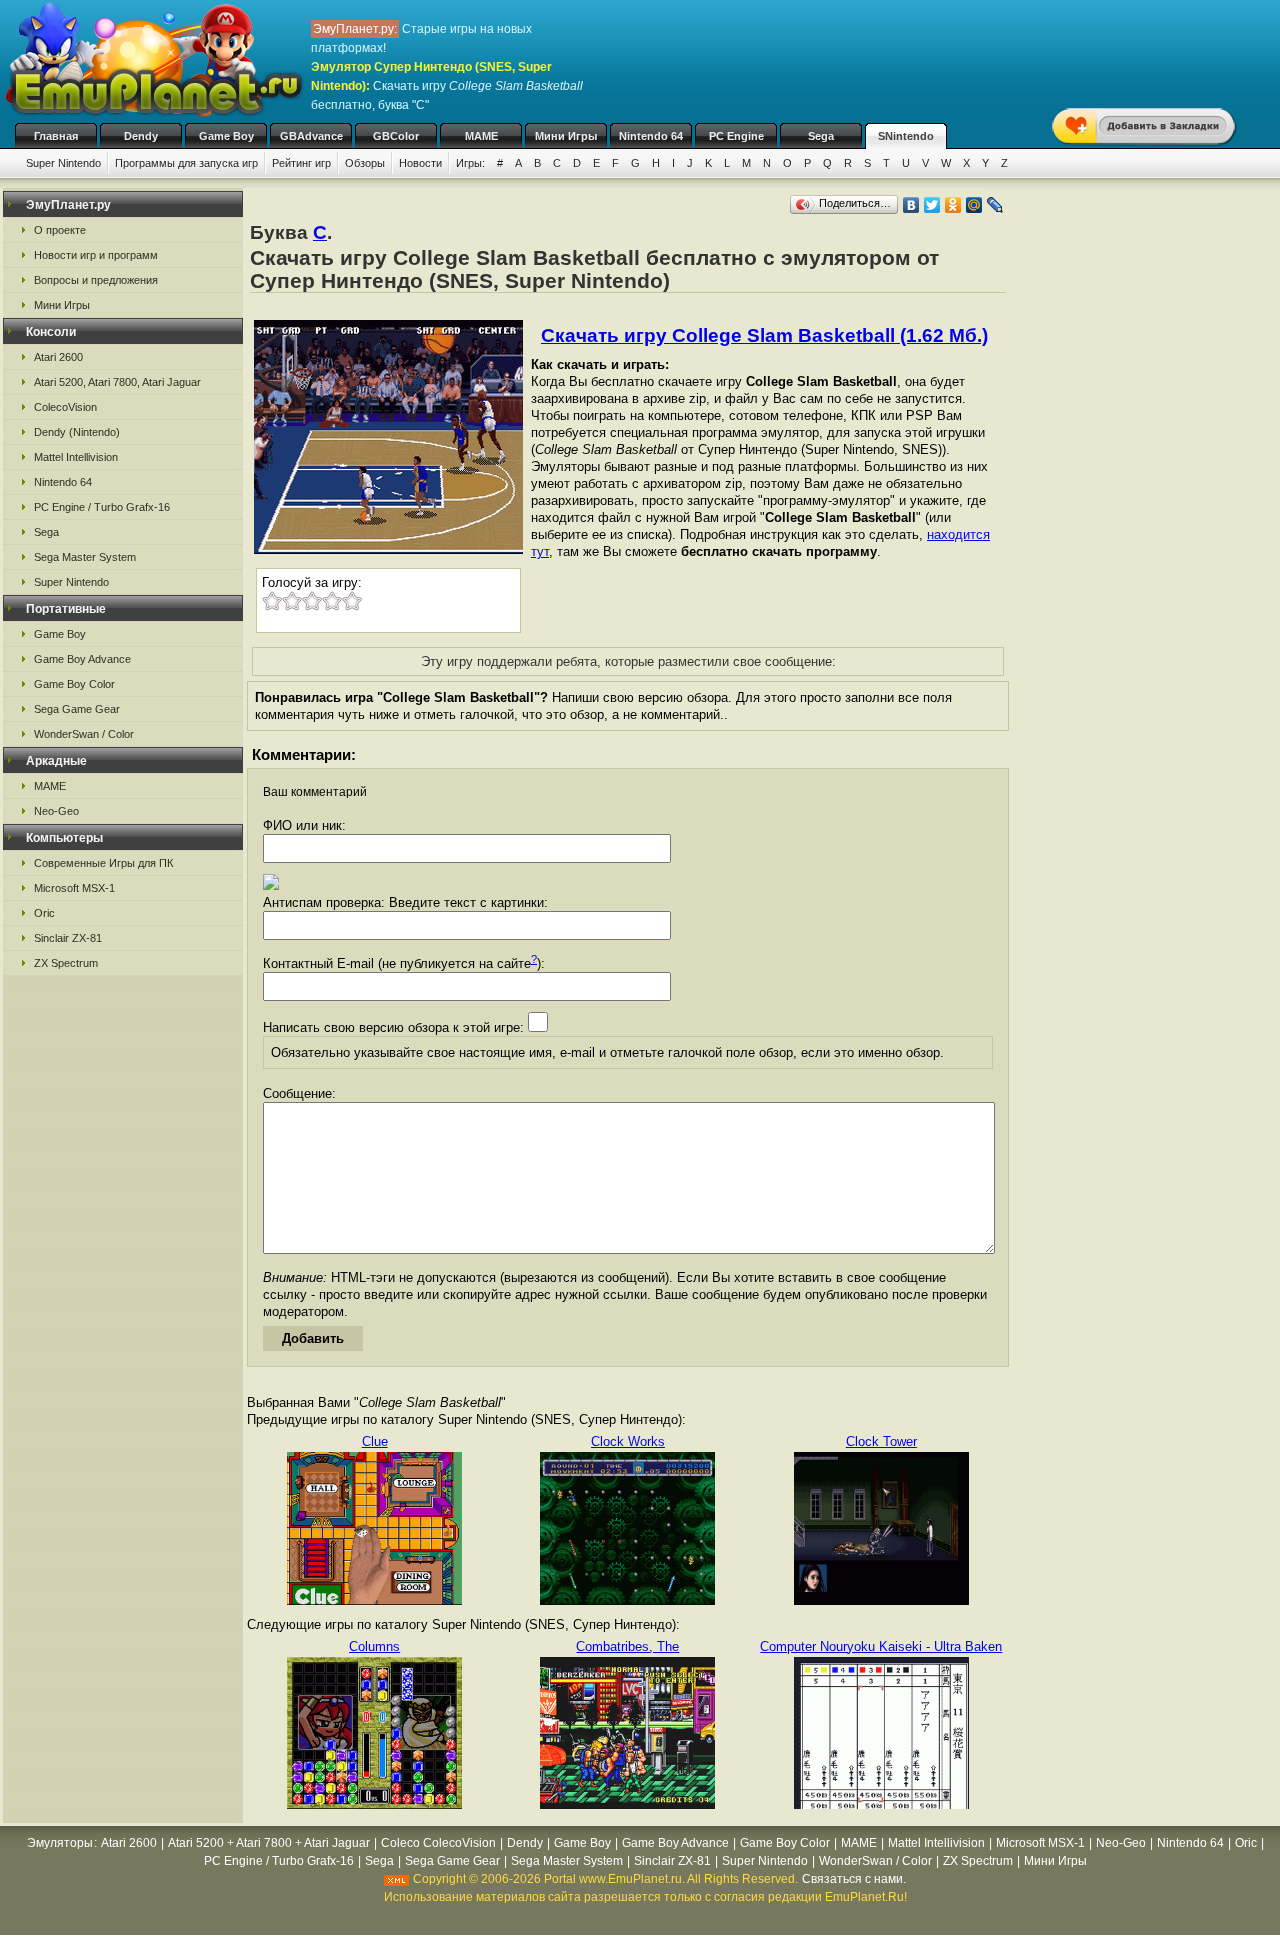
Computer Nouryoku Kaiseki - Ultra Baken (881, 1646)
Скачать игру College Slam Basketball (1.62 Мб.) (764, 335)
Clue (375, 1441)
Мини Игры (566, 136)
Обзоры (365, 163)
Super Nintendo (63, 163)
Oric (44, 913)
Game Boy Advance (82, 659)
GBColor (396, 136)
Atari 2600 (58, 357)
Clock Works (628, 1441)
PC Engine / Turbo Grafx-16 (102, 507)
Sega (821, 136)
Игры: (470, 163)
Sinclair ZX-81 (68, 938)
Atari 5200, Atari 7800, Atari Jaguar (117, 382)
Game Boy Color (74, 684)
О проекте (60, 230)
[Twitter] (932, 205)
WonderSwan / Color (84, 734)
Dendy (141, 136)
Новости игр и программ (96, 255)
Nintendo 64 (651, 136)
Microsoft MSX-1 (74, 888)
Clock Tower (881, 1441)
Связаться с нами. (854, 1879)
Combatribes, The (627, 1646)
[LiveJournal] (995, 205)
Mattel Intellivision (76, 457)
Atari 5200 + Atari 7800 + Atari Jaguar (269, 1843)
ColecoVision (65, 407)
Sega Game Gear (77, 709)
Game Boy (226, 136)
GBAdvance (311, 136)
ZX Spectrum (66, 963)
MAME (481, 136)
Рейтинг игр (301, 163)
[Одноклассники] (953, 205)
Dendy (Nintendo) (77, 432)
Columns (374, 1646)
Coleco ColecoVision (438, 1843)
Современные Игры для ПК (103, 863)
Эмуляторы (60, 1843)
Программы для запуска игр (186, 163)
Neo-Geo (56, 811)
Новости (420, 163)
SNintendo (906, 136)
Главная (56, 136)
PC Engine (736, 136)
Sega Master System (85, 557)
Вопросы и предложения (96, 280)
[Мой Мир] (974, 205)
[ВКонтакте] (911, 205)
